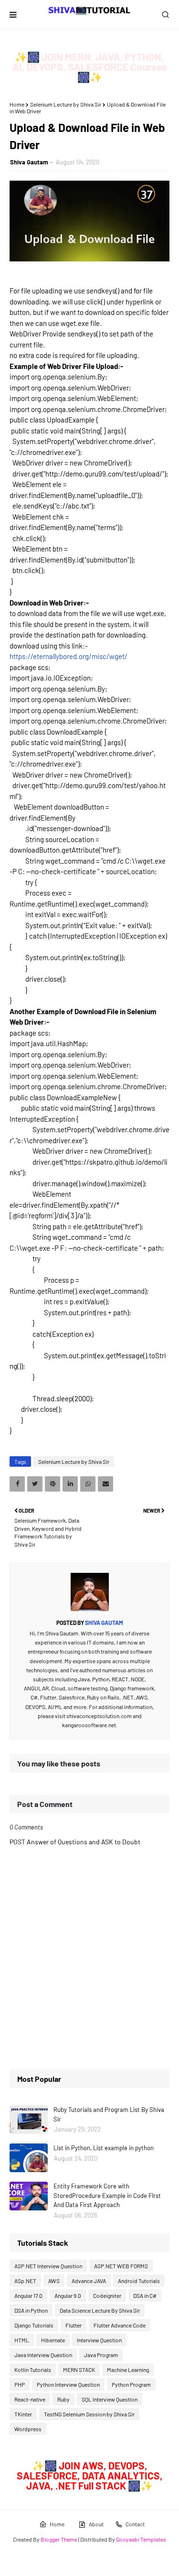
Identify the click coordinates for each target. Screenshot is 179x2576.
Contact (135, 2524)
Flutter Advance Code (120, 2325)
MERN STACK (79, 2370)
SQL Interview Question (110, 2399)
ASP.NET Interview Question (48, 2266)
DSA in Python (31, 2310)
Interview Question (99, 2340)
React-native (30, 2399)
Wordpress (28, 2429)
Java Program (101, 2355)
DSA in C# (145, 2295)
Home (17, 104)
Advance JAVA (89, 2281)
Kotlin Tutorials (33, 2370)
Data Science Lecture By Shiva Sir (100, 2310)
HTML (22, 2340)
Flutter (74, 2325)
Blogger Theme (59, 2539)
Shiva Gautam (29, 162)
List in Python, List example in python (104, 2148)
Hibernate (53, 2340)
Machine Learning (128, 2370)
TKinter (23, 2414)
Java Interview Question (43, 2355)
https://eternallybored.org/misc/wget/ (68, 656)
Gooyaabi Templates (141, 2539)
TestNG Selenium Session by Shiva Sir (89, 2414)
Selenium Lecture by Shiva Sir (66, 104)
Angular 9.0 (68, 2295)
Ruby (63, 2399)
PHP (20, 2384)
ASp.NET (25, 2281)
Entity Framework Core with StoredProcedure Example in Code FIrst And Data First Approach (107, 2195)
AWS (54, 2281)
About (96, 2524)
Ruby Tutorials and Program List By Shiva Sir (109, 2114)
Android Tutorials (139, 2281)
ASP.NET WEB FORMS (121, 2266)
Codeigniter (107, 2295)
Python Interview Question (68, 2384)
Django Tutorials (34, 2325)
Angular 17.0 (28, 2295)
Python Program (131, 2384)
